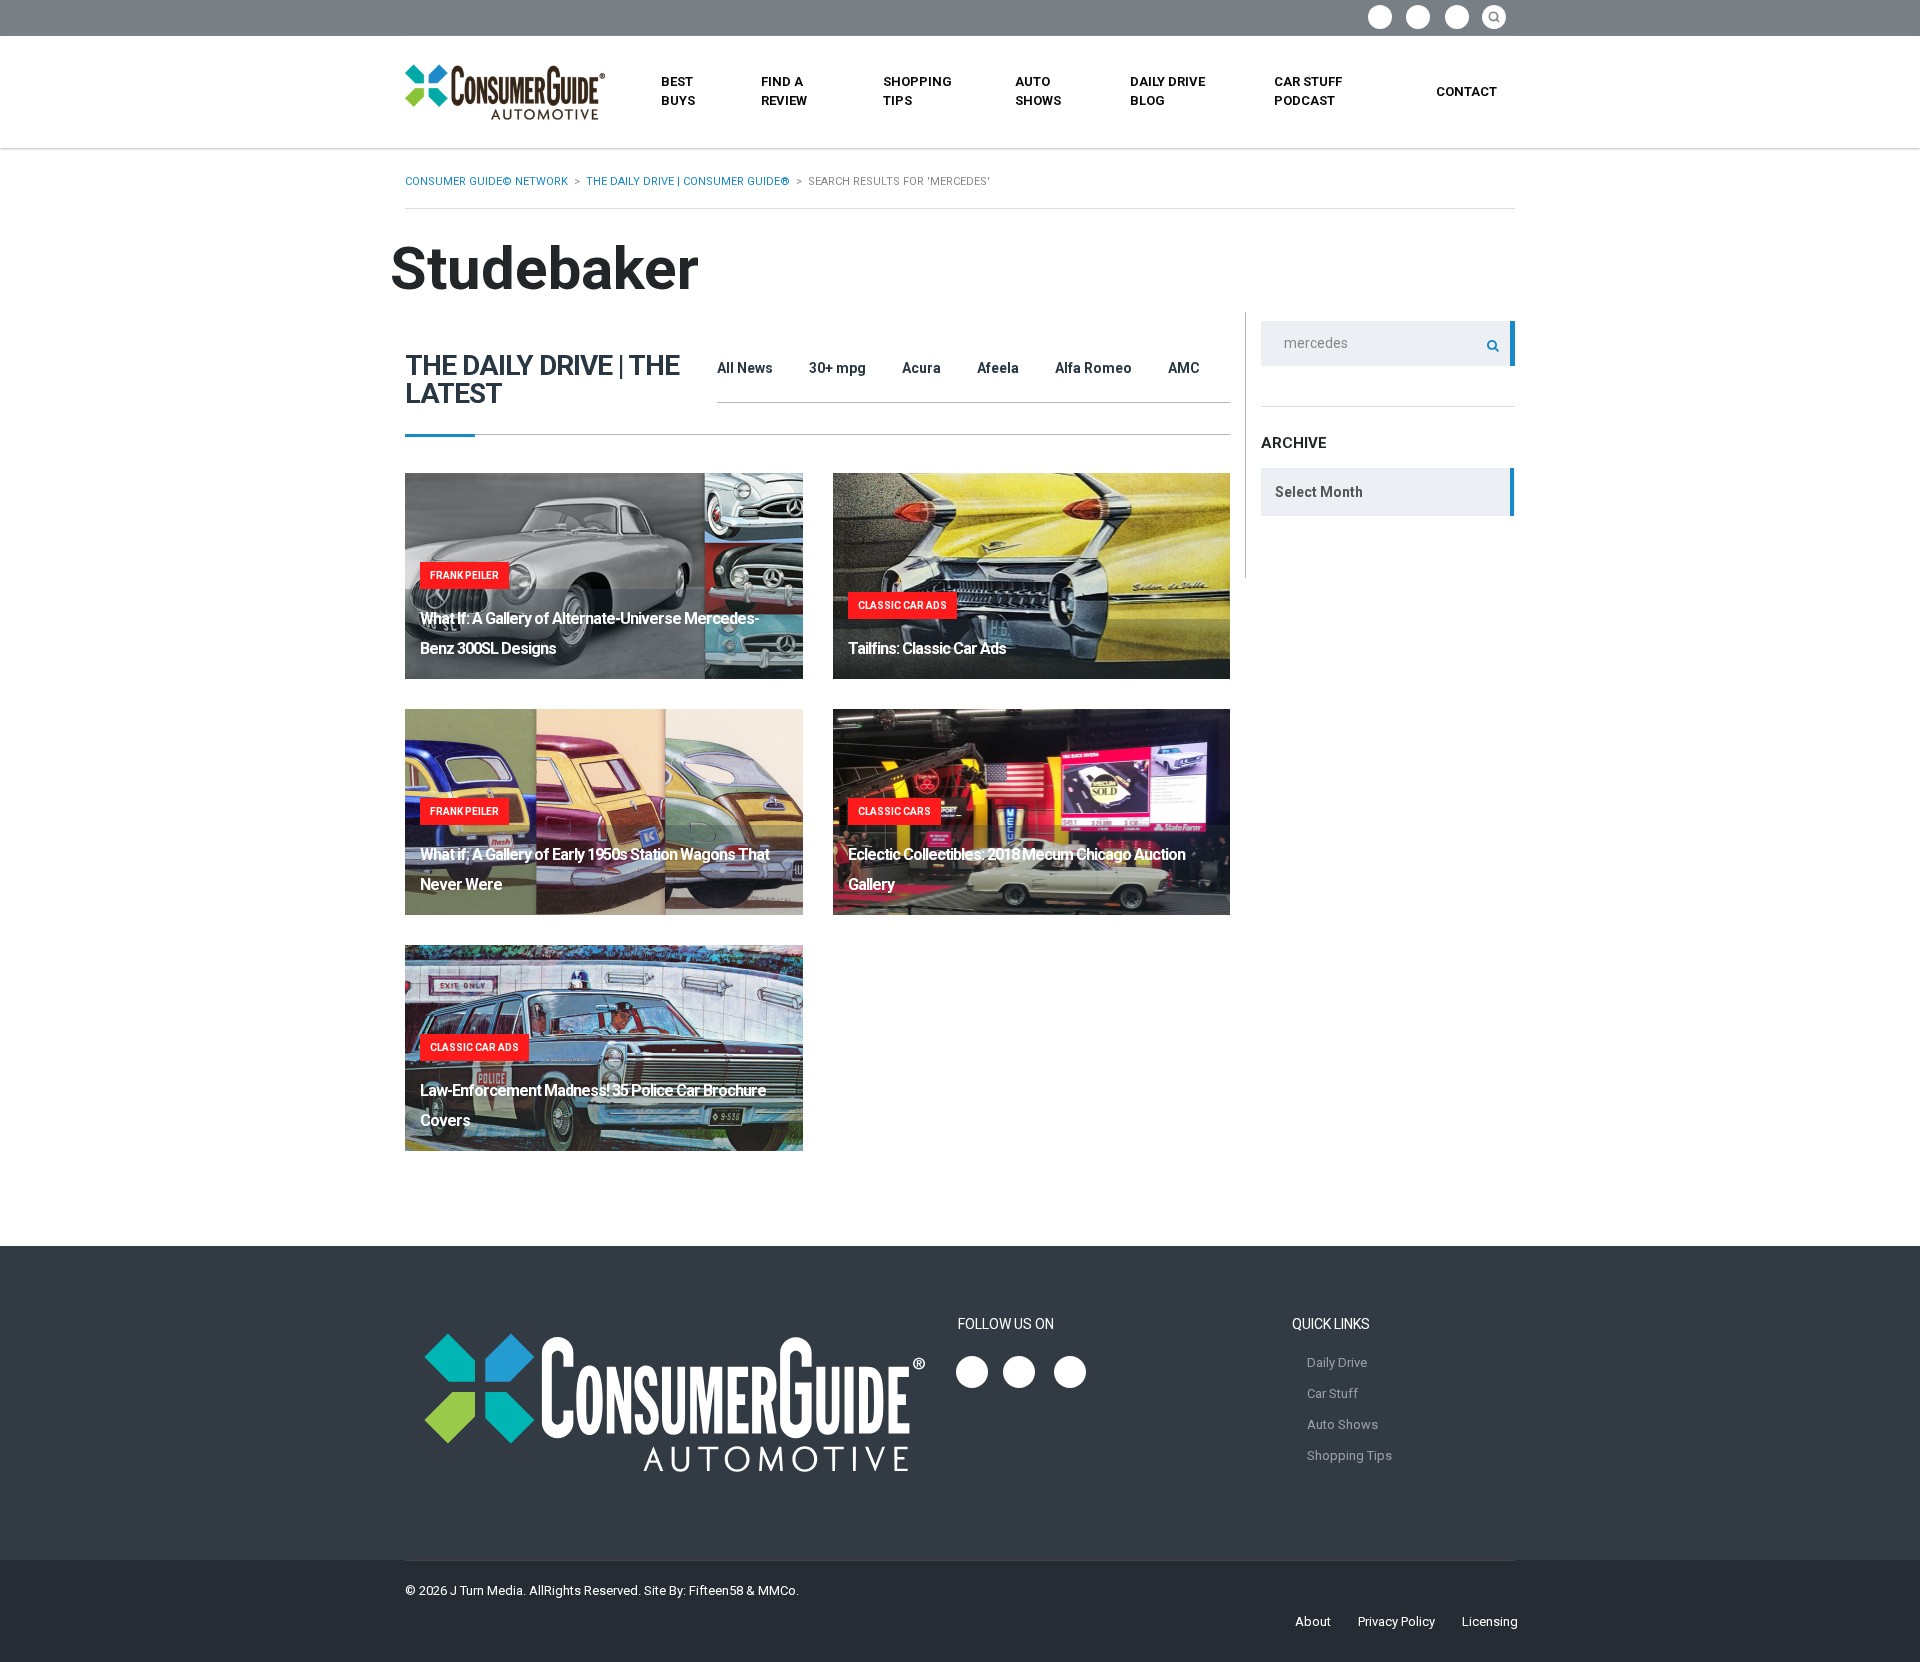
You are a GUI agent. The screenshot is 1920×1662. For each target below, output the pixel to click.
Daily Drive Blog (1167, 91)
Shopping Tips (917, 91)
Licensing (1490, 1621)
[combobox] (1388, 492)
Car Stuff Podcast (1308, 91)
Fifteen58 (716, 1590)
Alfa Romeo (1093, 368)
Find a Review (784, 91)
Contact (1466, 91)
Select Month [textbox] (1319, 492)
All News (745, 368)
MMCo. (778, 1590)
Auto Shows (1038, 91)
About (1313, 1621)
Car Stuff (1332, 1393)
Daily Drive (1337, 1362)
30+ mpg (837, 368)
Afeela (998, 368)
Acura (921, 368)
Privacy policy (1396, 1621)
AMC (1184, 368)
